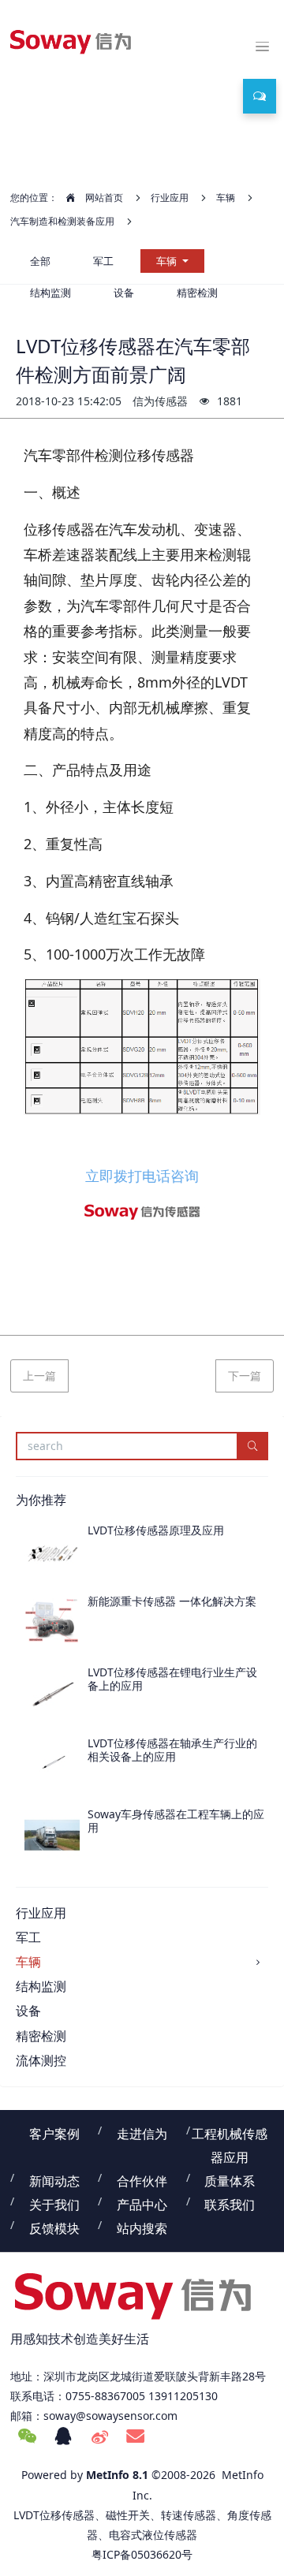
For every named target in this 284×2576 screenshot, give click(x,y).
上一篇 (39, 1376)
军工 (103, 261)
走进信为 (142, 2134)
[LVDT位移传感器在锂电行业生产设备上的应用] (52, 1694)
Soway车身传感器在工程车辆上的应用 (176, 1821)
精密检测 (41, 2036)
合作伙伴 (142, 2181)
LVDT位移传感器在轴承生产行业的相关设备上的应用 (172, 1750)
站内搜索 (142, 2228)
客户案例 (54, 2134)
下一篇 (245, 1376)
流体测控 (41, 2060)
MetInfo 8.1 (117, 2475)
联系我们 (230, 2205)
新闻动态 (54, 2181)
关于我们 (54, 2205)
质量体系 (230, 2181)
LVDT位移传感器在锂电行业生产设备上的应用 (172, 1679)
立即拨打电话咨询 (142, 1176)
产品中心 (142, 2205)
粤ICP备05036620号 (142, 2554)
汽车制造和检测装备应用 (62, 221)
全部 (40, 261)
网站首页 (103, 198)
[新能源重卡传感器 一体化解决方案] (52, 1623)
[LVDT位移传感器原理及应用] (52, 1552)
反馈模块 (54, 2228)
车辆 (226, 198)
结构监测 (41, 1986)
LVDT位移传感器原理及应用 (156, 1530)
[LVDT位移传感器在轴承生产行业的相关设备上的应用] (52, 1765)
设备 (28, 2011)
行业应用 (170, 198)
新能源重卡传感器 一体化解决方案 (172, 1601)
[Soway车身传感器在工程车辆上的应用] (52, 1836)
